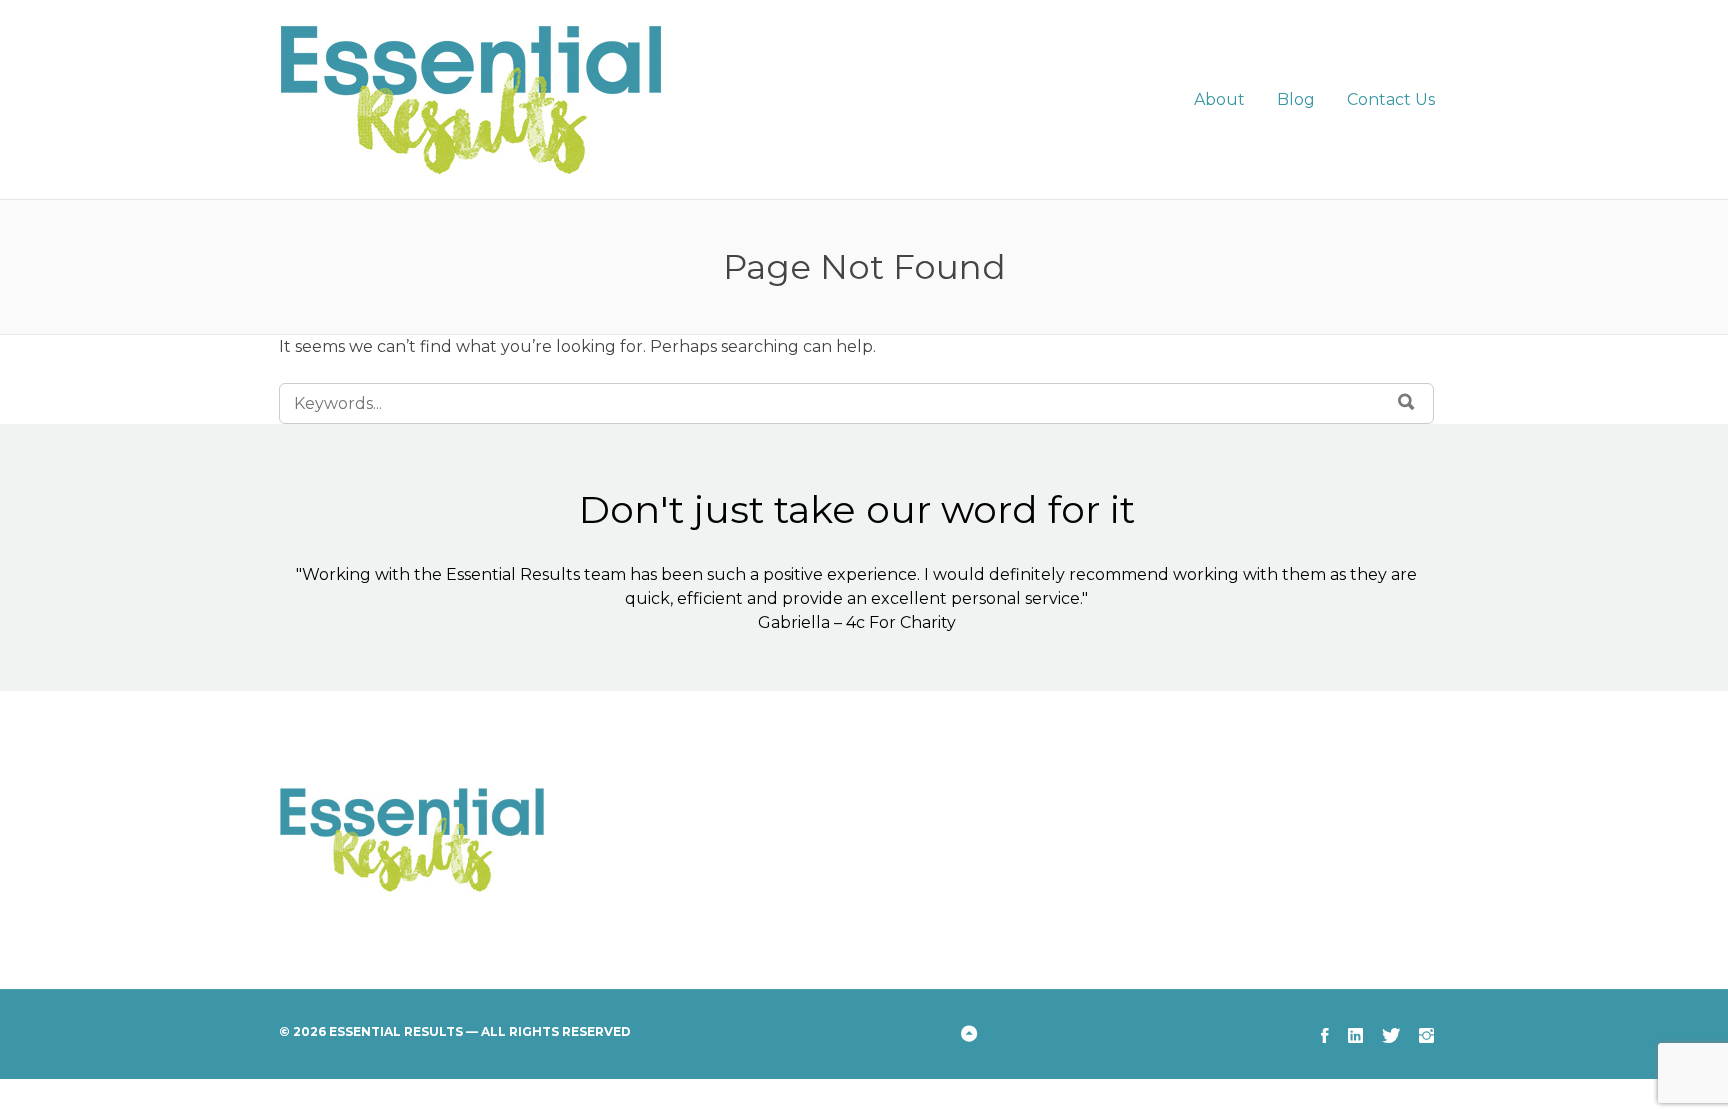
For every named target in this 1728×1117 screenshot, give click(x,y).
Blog (1296, 99)
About (1219, 99)
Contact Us (1391, 99)
